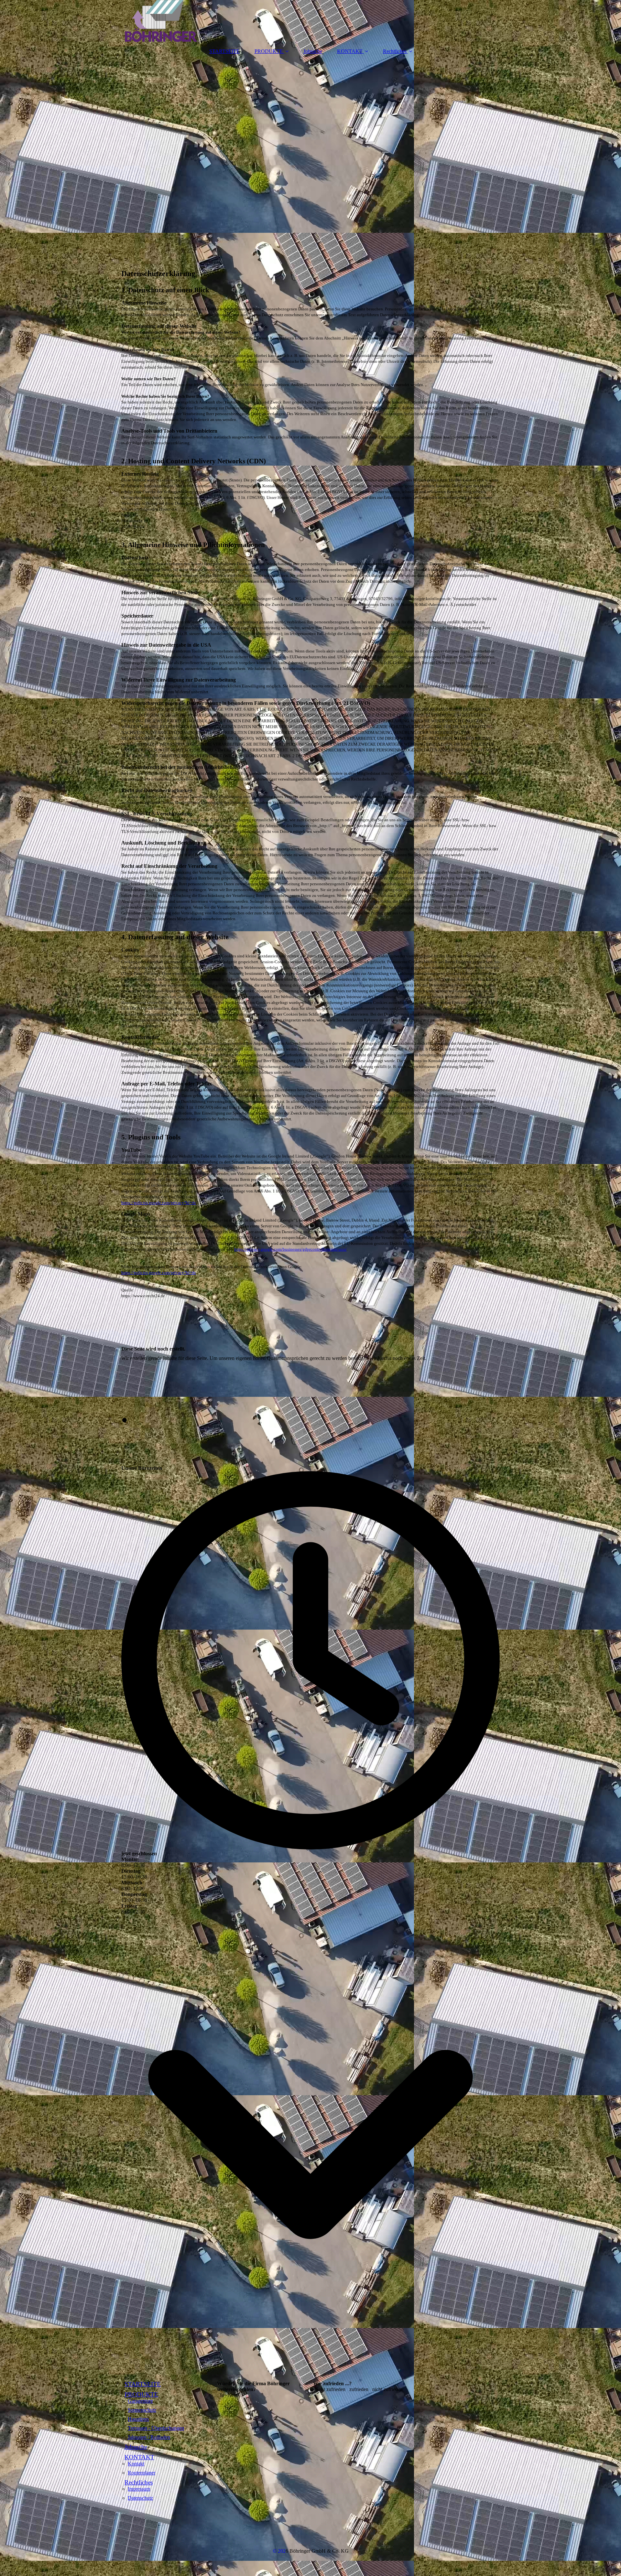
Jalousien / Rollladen (149, 2437)
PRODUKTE (269, 51)
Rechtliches (395, 51)
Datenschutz (140, 2498)
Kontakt (136, 2464)
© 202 (279, 2551)
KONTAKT (350, 51)
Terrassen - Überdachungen (156, 2428)
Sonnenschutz (142, 2410)
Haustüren (138, 2419)
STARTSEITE (224, 51)
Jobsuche (313, 51)
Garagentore (140, 2401)
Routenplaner (142, 2473)
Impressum (139, 2489)
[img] (310, 21)
